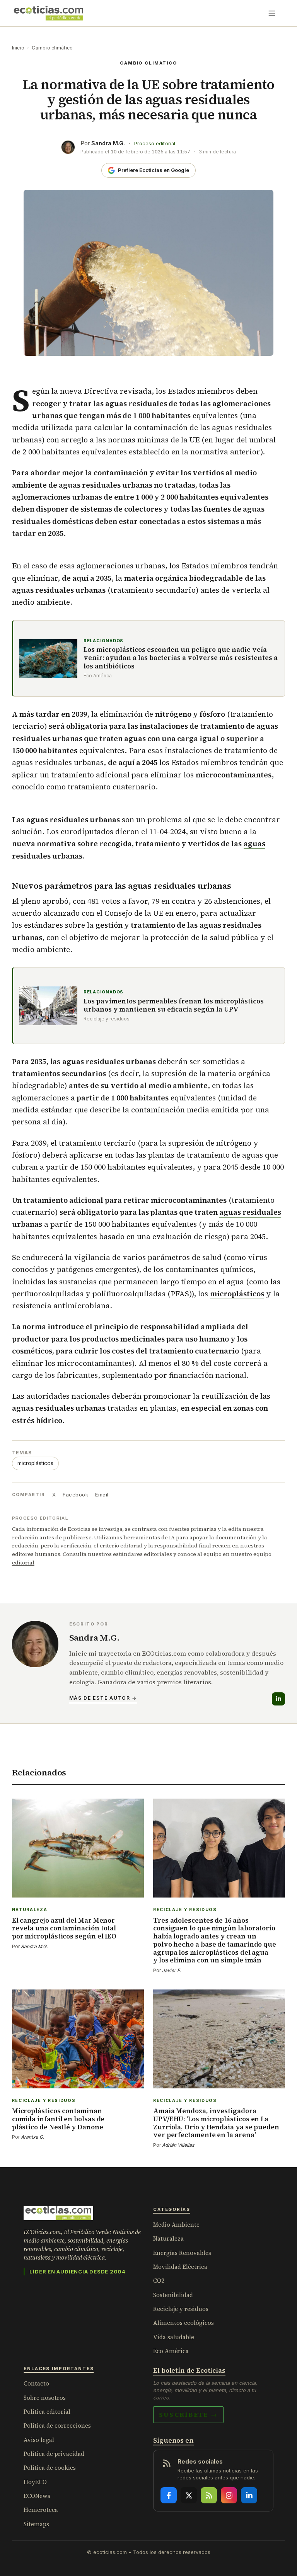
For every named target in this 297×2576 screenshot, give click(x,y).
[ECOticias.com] (49, 13)
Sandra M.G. (108, 143)
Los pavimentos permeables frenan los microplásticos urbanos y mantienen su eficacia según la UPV (174, 1006)
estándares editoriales (143, 1554)
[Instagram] (229, 2495)
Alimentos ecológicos (183, 2323)
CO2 (159, 2281)
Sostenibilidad (173, 2295)
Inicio (18, 48)
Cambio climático (52, 48)
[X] (189, 2495)
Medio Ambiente (176, 2225)
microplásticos (237, 1294)
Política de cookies (50, 2468)
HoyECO (35, 2482)
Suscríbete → (188, 2414)
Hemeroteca (41, 2510)
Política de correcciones (57, 2426)
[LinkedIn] (278, 1699)
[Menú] (272, 13)
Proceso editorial (155, 144)
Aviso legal (39, 2440)
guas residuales (250, 1212)
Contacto (36, 2383)
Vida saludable (174, 2337)
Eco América (171, 2351)
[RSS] (209, 2495)
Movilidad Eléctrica (180, 2267)
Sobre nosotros (45, 2398)
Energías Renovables (182, 2253)
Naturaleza (168, 2238)
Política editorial (47, 2412)
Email (102, 1495)
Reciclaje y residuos (181, 2309)
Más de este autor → (103, 1698)
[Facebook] (169, 2495)
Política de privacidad (54, 2454)
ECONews (37, 2496)
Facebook (75, 1495)
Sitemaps (36, 2524)
